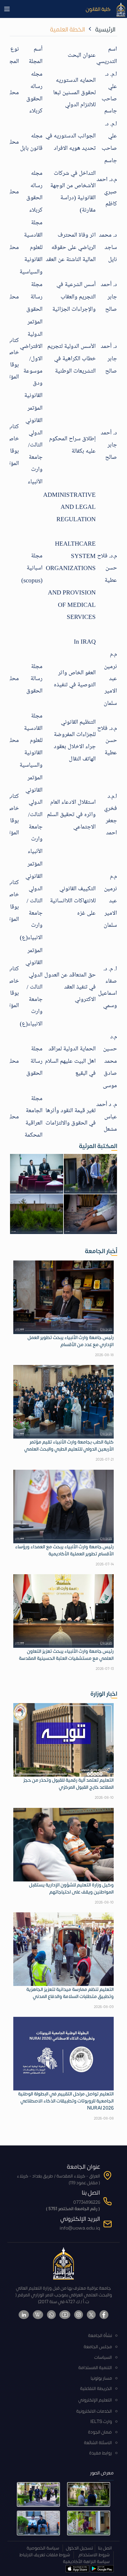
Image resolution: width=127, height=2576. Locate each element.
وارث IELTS (101, 2422)
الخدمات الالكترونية (94, 2411)
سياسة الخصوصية (43, 2548)
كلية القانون (98, 9)
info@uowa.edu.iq (80, 2228)
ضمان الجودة (100, 2432)
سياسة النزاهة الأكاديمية (86, 2562)
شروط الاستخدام (94, 2555)
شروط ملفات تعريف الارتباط (45, 2555)
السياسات (103, 2357)
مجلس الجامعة (98, 2347)
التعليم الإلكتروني (95, 2400)
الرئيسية (105, 30)
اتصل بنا (105, 2548)
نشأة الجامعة (100, 2336)
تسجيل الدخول (79, 2548)
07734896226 (87, 2202)
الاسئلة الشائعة (98, 2443)
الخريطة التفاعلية (96, 2389)
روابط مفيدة (101, 2453)
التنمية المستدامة (95, 2368)
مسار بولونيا (101, 2378)
